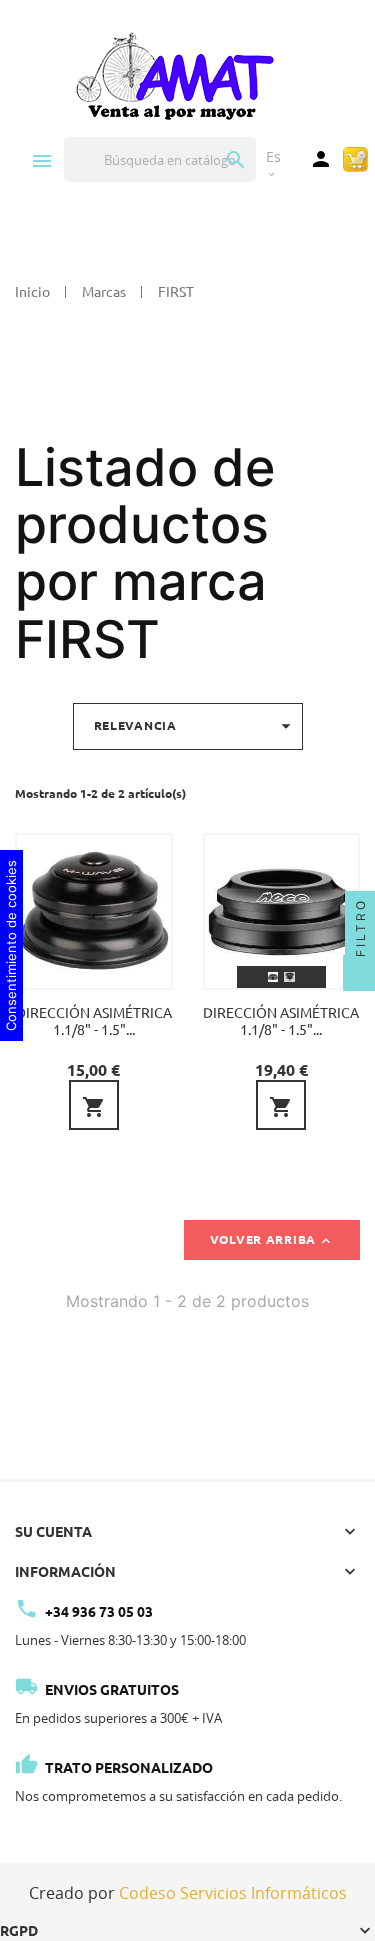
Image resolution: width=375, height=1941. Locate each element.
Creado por (188, 1893)
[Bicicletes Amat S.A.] (174, 75)
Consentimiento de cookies (11, 945)
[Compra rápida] (355, 158)
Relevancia (195, 726)
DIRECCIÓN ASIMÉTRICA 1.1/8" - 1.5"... (94, 1021)
